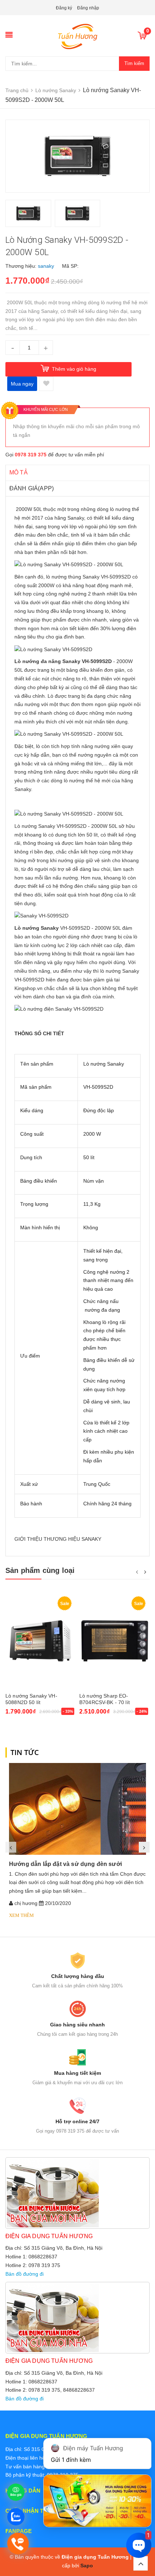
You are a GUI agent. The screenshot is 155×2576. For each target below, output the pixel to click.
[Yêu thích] (46, 384)
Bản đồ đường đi (25, 2274)
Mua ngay (22, 384)
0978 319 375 (31, 455)
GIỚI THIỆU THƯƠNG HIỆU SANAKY (58, 1539)
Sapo (87, 2566)
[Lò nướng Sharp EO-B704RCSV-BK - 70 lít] (114, 1641)
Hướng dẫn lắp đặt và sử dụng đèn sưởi (65, 1864)
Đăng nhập (88, 8)
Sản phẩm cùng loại (40, 1570)
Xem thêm (21, 1915)
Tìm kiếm (134, 63)
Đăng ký (64, 8)
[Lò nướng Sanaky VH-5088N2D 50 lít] (41, 1641)
